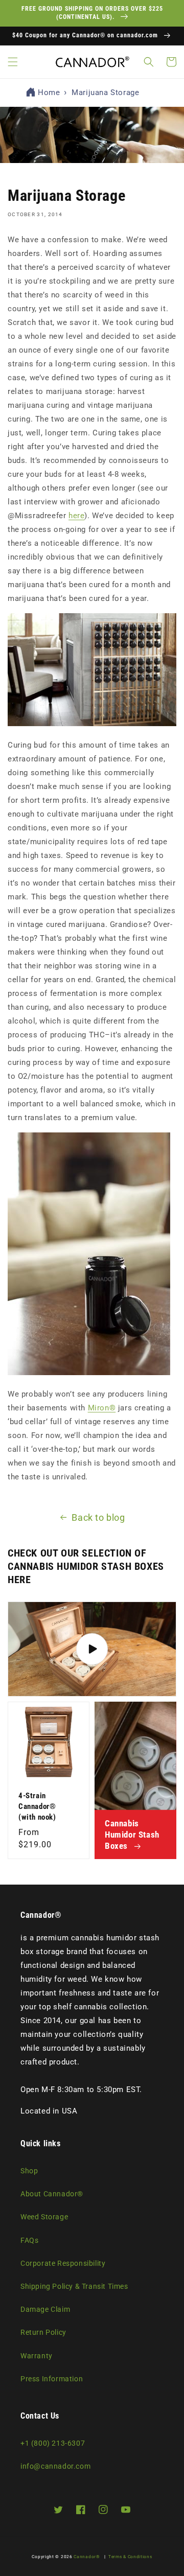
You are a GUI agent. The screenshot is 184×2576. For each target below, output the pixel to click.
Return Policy (43, 2332)
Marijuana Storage (105, 92)
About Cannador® (52, 2194)
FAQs (29, 2240)
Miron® (102, 1408)
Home (49, 92)
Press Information (52, 2379)
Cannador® (87, 2557)
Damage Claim (45, 2309)
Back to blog (98, 1517)
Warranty (37, 2356)
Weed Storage (44, 2217)
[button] (13, 62)
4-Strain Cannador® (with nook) (37, 1806)
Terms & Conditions (130, 2557)
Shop (29, 2171)
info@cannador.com (55, 2466)
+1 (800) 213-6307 (53, 2443)
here (76, 516)
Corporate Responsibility (63, 2263)
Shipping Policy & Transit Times (74, 2286)
